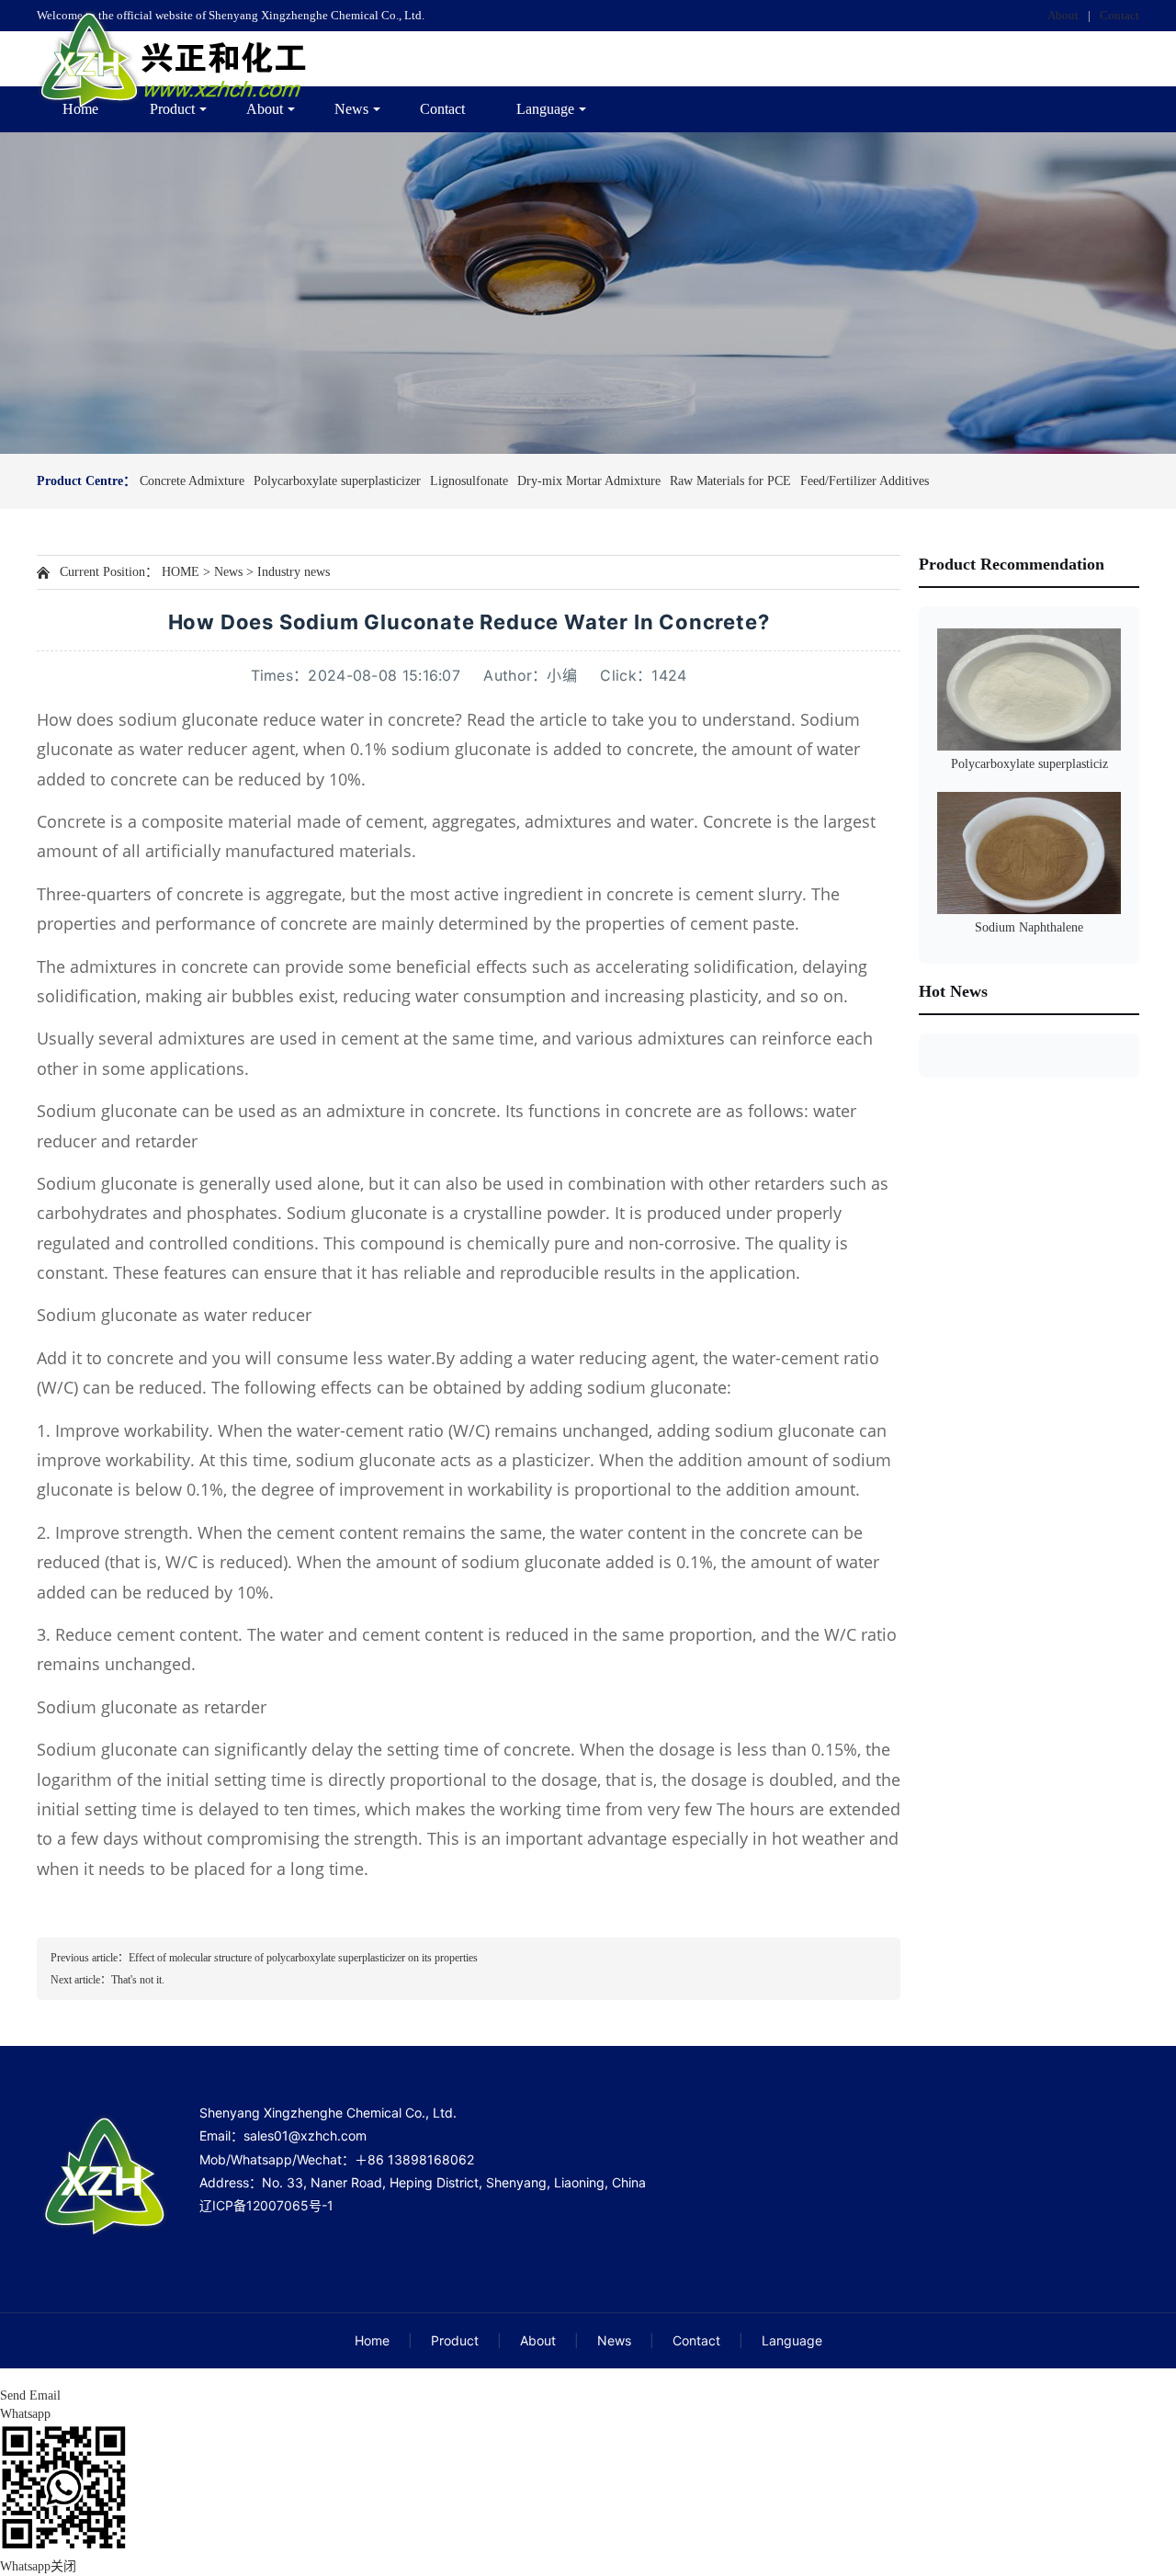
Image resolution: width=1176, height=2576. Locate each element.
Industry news (294, 572)
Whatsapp (25, 2414)
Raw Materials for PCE (730, 481)
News (351, 109)
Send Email (30, 2395)
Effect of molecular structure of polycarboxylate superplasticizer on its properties (303, 1958)
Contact (1119, 15)
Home (80, 109)
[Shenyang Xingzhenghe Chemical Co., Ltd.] (175, 59)
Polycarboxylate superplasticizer (337, 481)
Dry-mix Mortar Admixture (589, 481)
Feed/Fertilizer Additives (865, 481)
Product (172, 109)
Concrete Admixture (192, 481)
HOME (181, 572)
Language (545, 109)
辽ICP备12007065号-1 (266, 2205)
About (1063, 15)
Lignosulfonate (469, 481)
